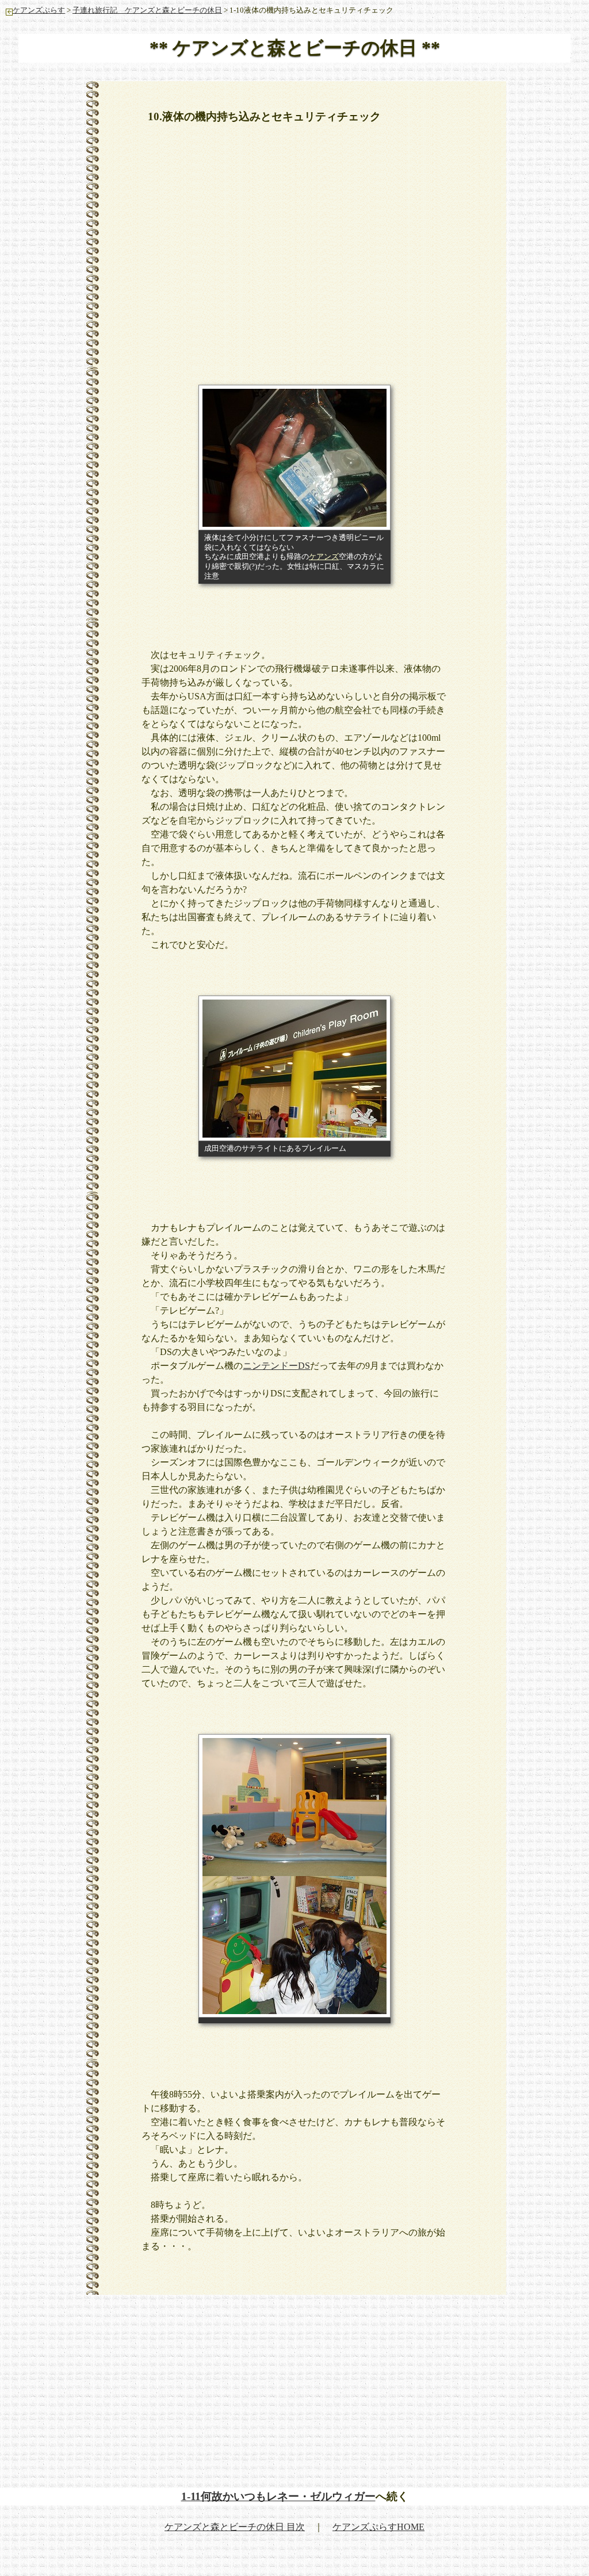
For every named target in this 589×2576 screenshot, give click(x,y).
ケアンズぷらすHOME (378, 2527)
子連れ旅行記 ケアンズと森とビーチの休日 (147, 10)
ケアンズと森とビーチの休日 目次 (235, 2527)
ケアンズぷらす (39, 10)
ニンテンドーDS (276, 1366)
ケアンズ (324, 557)
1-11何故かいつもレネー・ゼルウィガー (278, 2496)
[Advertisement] (343, 219)
